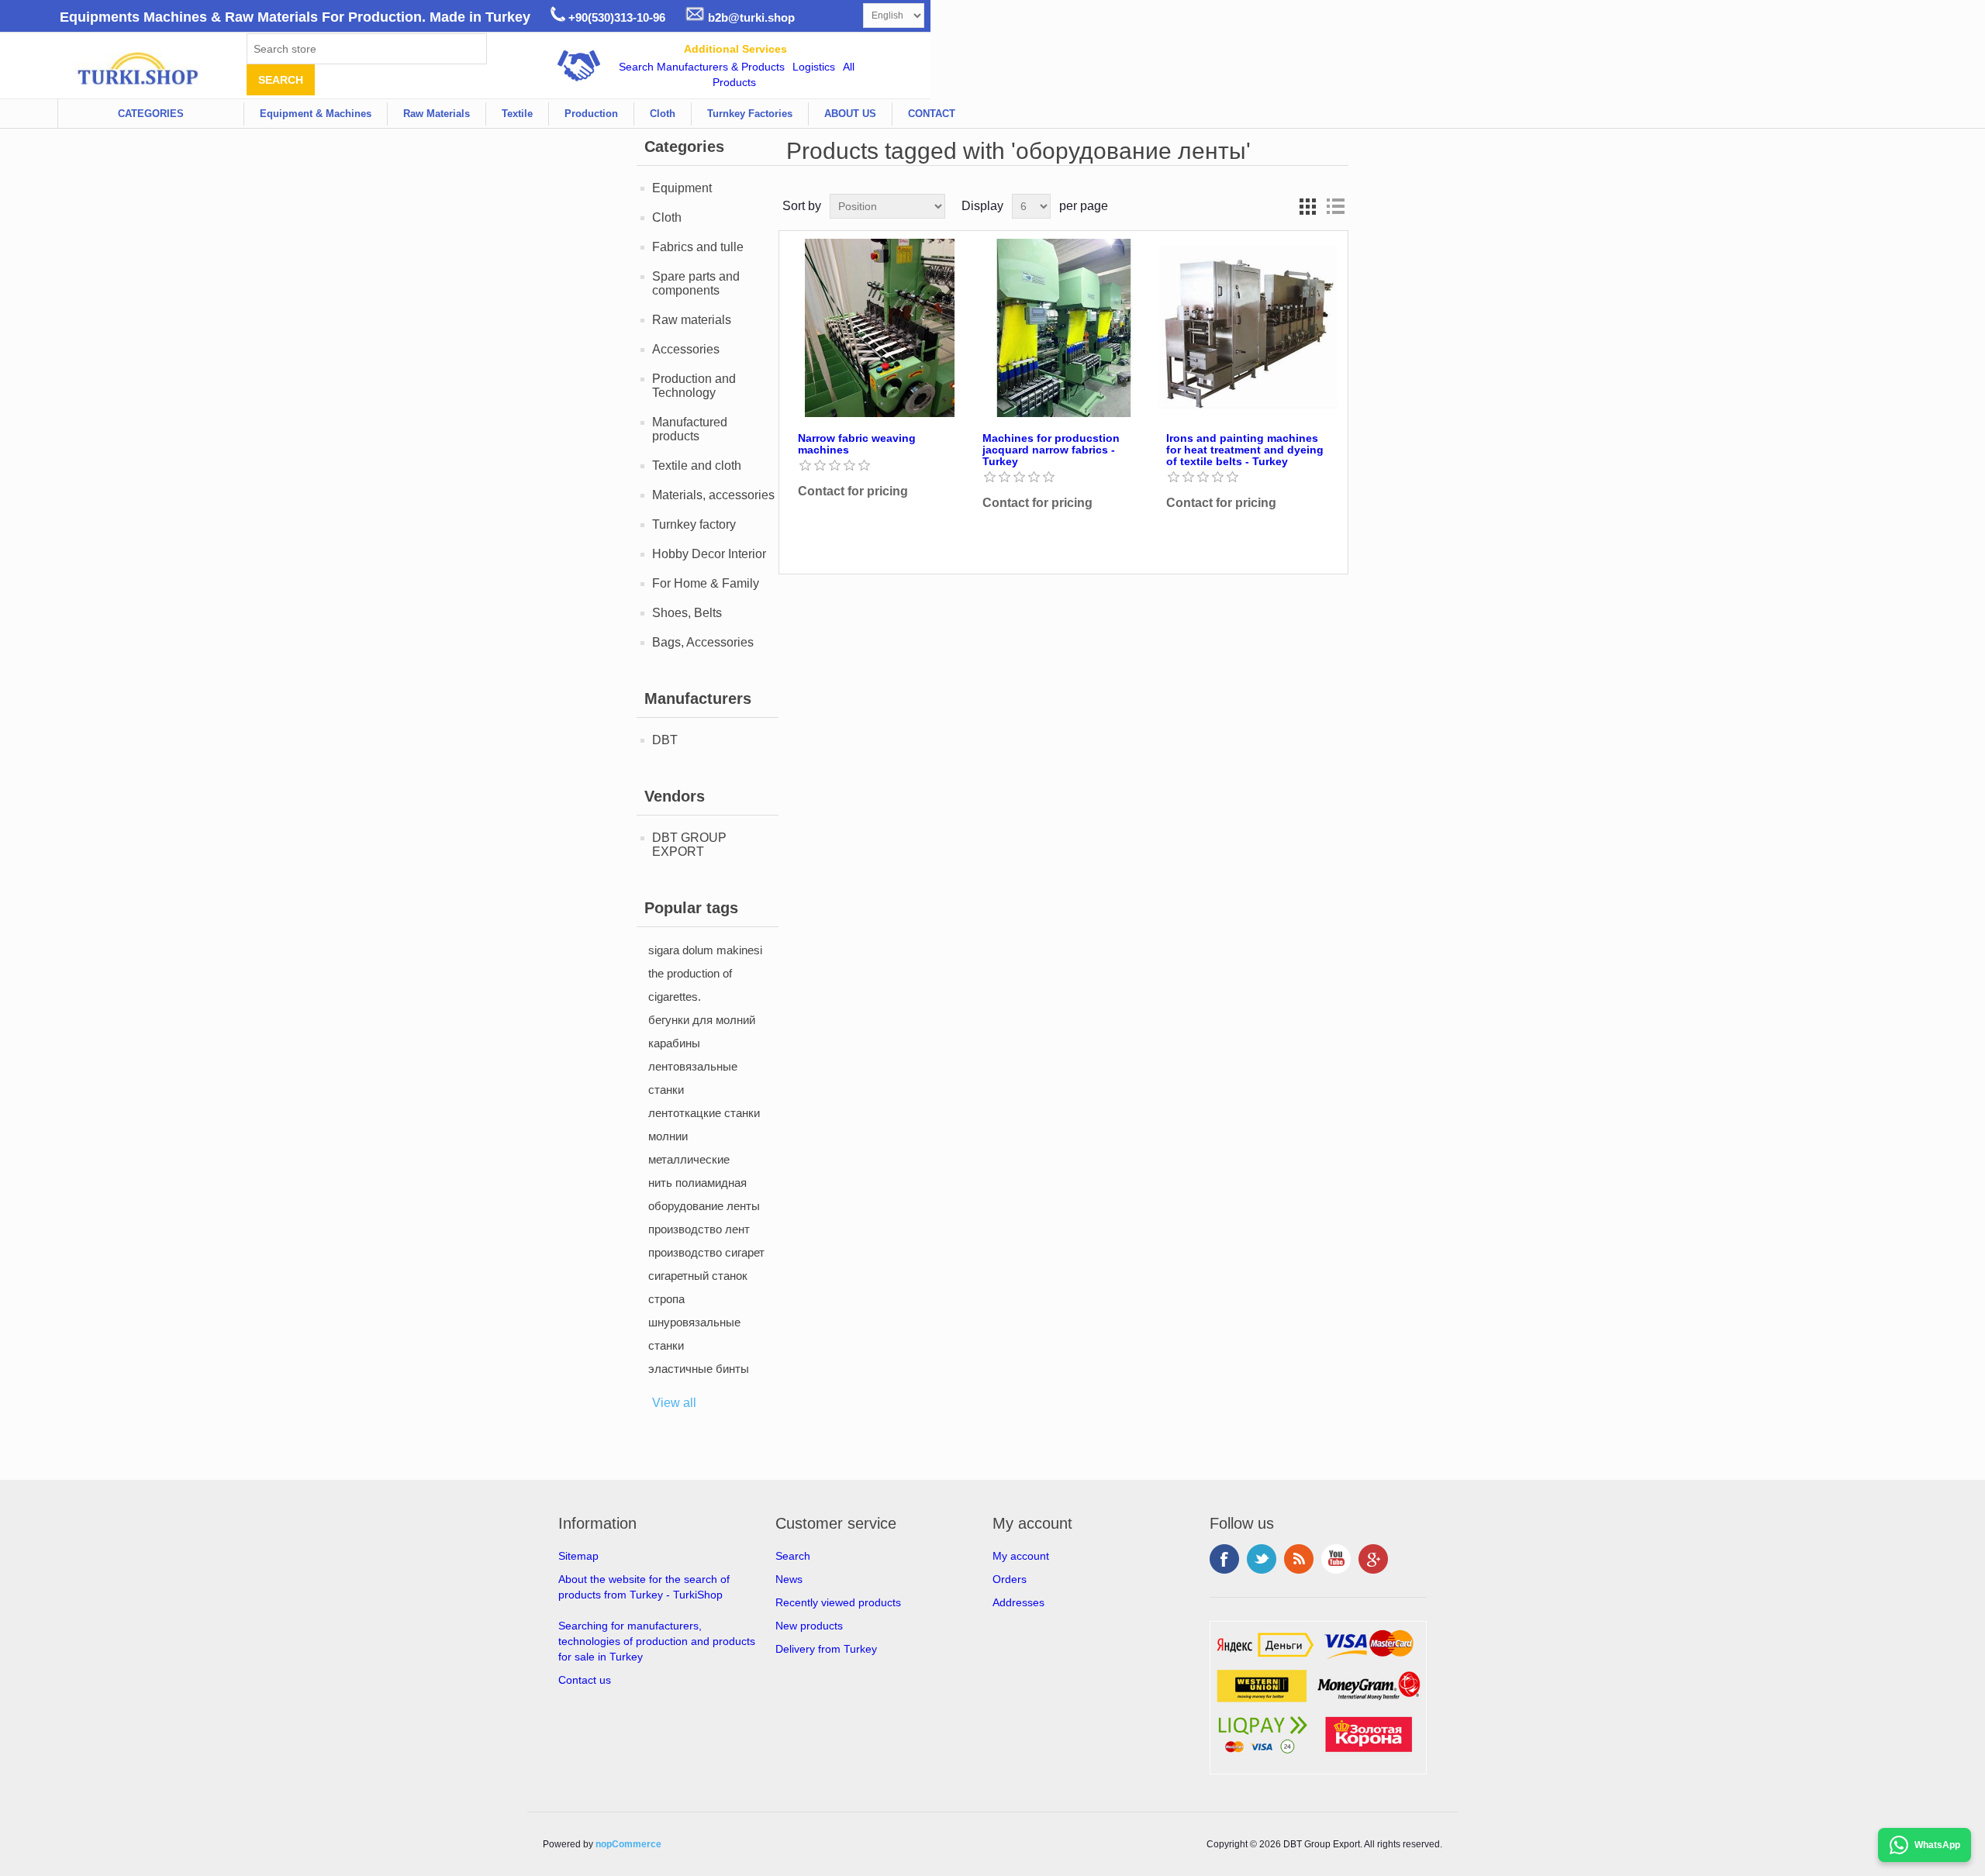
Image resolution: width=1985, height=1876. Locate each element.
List (1335, 206)
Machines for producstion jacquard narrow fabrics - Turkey (1051, 450)
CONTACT (932, 114)
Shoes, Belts (687, 613)
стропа (666, 1299)
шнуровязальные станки (694, 1334)
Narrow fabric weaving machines (857, 444)
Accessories (686, 349)
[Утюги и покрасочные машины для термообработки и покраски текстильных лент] (1248, 328)
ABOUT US (850, 114)
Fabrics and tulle (698, 247)
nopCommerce (628, 1844)
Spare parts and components (696, 283)
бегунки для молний (702, 1020)
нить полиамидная (697, 1183)
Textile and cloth (697, 466)
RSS (1299, 1559)
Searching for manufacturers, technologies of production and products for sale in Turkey (657, 1641)
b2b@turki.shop (750, 17)
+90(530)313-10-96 (615, 17)
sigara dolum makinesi (705, 950)
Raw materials (692, 320)
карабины (674, 1043)
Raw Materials (437, 114)
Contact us (585, 1680)
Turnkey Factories (750, 114)
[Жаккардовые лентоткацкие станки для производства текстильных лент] (1064, 328)
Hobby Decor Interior (709, 554)
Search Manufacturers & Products (702, 67)
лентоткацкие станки (704, 1113)
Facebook (1224, 1559)
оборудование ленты (704, 1206)
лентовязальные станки (693, 1078)
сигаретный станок (698, 1276)
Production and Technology (694, 386)
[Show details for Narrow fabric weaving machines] (879, 328)
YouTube (1336, 1559)
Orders (1010, 1579)
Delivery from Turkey (826, 1649)
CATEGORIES (151, 114)
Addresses (1018, 1602)
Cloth (663, 114)
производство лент (699, 1229)
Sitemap (578, 1556)
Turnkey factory (694, 524)
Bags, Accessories (703, 642)
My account (1021, 1556)
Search (793, 1556)
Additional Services (735, 49)
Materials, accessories (713, 495)
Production (591, 114)
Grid (1307, 206)
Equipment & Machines (316, 114)
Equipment (682, 188)
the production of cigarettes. (690, 985)
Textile (517, 114)
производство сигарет (706, 1252)
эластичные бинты (699, 1369)
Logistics (814, 67)
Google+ (1373, 1559)
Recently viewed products (838, 1602)
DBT (665, 740)
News (789, 1579)
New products (809, 1626)
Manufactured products (690, 429)
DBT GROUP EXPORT (689, 845)
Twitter (1262, 1559)
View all (674, 1403)
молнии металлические (689, 1148)
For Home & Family (706, 583)
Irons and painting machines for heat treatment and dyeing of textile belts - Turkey (1245, 450)
